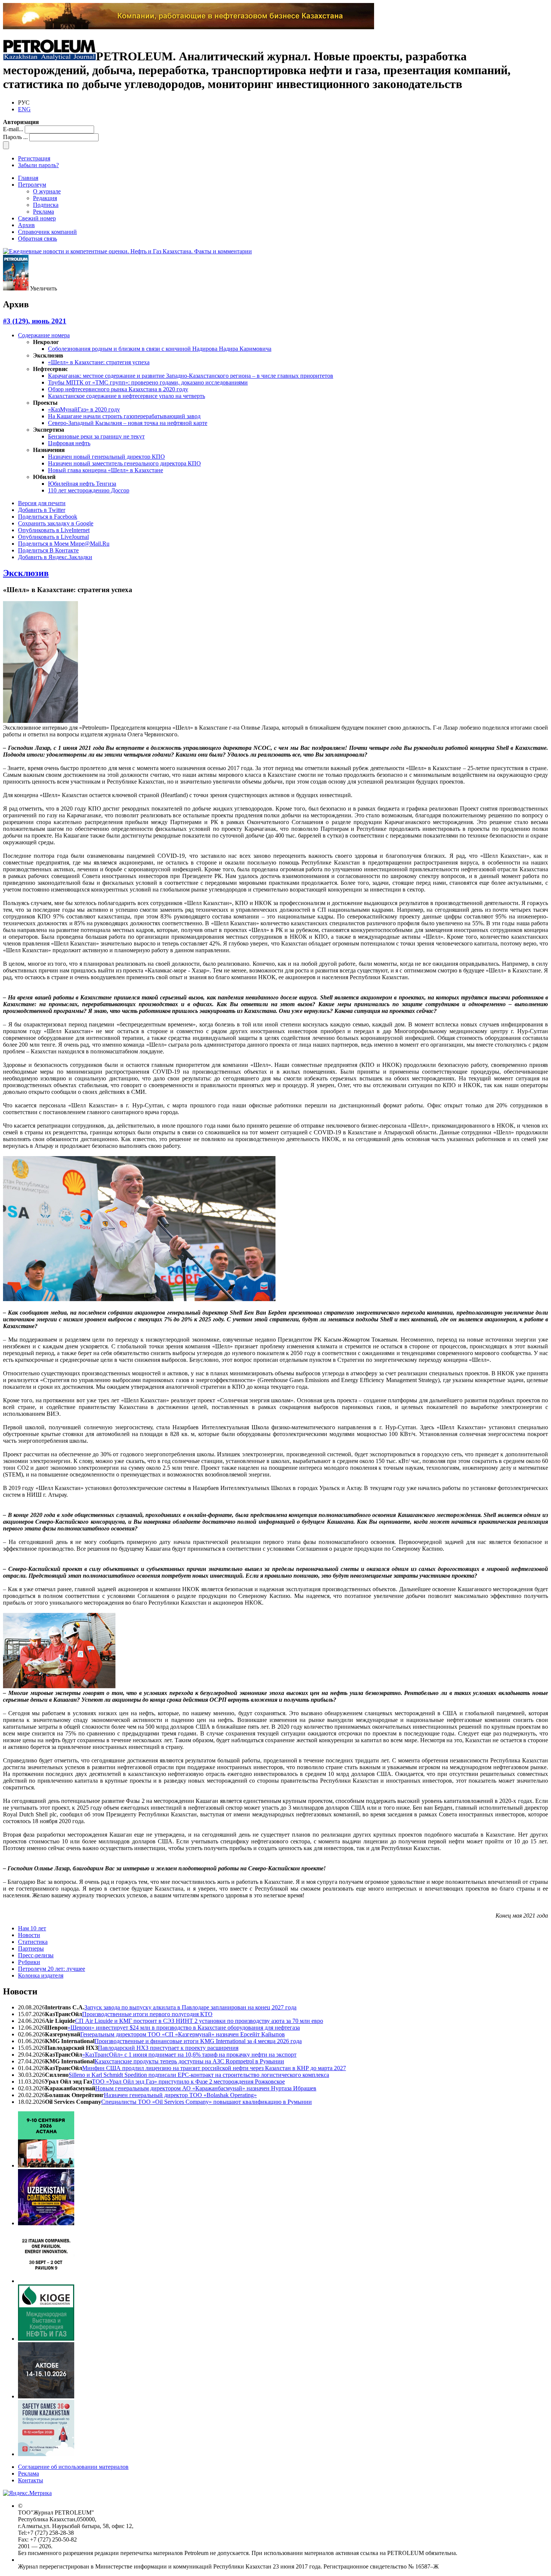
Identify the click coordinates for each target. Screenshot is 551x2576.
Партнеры (31, 1948)
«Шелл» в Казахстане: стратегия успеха (99, 362)
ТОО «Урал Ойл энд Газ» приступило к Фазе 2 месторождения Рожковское (188, 2082)
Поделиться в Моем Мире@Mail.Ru (64, 544)
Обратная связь (37, 239)
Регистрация (34, 158)
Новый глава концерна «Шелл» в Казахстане (106, 470)
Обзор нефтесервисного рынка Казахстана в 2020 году (118, 389)
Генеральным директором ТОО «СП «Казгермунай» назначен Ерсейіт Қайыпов (183, 2034)
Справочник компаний (47, 232)
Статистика (33, 1942)
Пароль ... (15, 137)
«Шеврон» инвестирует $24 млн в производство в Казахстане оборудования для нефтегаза (184, 2028)
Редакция (45, 198)
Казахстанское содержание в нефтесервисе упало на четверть (127, 396)
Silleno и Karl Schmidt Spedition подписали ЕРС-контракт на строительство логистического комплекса (199, 2075)
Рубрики (29, 1962)
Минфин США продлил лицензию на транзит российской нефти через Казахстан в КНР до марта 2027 (214, 2068)
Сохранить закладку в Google (56, 523)
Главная (28, 178)
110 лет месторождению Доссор (89, 490)
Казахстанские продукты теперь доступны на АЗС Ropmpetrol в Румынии (189, 2061)
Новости (29, 1935)
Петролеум (32, 185)
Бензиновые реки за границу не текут (96, 436)
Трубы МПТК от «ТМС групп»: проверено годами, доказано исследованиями (148, 382)
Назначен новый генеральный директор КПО (106, 457)
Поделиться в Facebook (48, 517)
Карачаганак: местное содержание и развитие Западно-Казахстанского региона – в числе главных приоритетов (191, 376)
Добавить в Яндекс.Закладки (55, 557)
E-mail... (13, 129)
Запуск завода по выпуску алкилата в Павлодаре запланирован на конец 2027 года (190, 2007)
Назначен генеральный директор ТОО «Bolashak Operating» (180, 2095)
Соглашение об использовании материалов (73, 2467)
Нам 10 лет (32, 1928)
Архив (26, 225)
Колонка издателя (41, 1975)
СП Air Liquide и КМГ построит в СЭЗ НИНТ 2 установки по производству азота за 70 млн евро (199, 2021)
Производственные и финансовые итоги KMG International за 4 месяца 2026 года (198, 2041)
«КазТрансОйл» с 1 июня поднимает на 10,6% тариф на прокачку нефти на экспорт (189, 2055)
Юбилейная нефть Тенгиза (82, 484)
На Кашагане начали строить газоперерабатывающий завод (124, 416)
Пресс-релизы (36, 1955)
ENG (24, 109)
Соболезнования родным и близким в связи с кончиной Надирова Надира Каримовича (160, 349)
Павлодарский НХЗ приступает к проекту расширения (168, 2048)
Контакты (31, 2480)
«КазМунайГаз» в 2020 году (84, 409)
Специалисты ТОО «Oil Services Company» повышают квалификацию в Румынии (207, 2102)
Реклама (43, 212)
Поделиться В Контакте (48, 550)
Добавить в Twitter (42, 510)
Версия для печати (42, 503)
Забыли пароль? (38, 165)
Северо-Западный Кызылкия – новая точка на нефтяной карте (128, 423)
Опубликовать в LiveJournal (53, 537)
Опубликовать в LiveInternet (54, 530)
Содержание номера (44, 335)
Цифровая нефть (69, 443)
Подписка (46, 205)
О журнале (47, 191)
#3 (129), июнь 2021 (35, 321)
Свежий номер (37, 218)
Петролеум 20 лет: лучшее (52, 1969)
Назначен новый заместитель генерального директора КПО (124, 463)
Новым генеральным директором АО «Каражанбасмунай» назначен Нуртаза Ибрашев (206, 2088)
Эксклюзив (26, 573)
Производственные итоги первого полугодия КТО (147, 2014)
